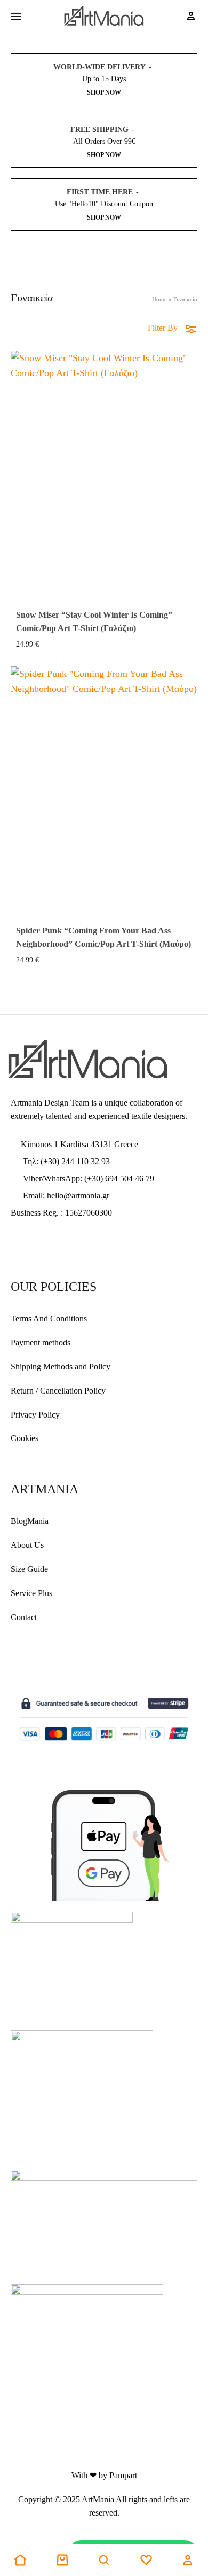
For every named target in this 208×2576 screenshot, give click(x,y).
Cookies (25, 1438)
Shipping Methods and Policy (61, 1367)
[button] (20, 2561)
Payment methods (41, 1343)
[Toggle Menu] (16, 17)
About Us (27, 1545)
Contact (24, 1617)
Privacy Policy (35, 1415)
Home (159, 299)
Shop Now (104, 92)
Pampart (123, 2475)
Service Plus (31, 1593)
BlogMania (30, 1521)
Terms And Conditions (49, 1318)
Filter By (163, 328)
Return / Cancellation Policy (58, 1391)
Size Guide (29, 1569)
